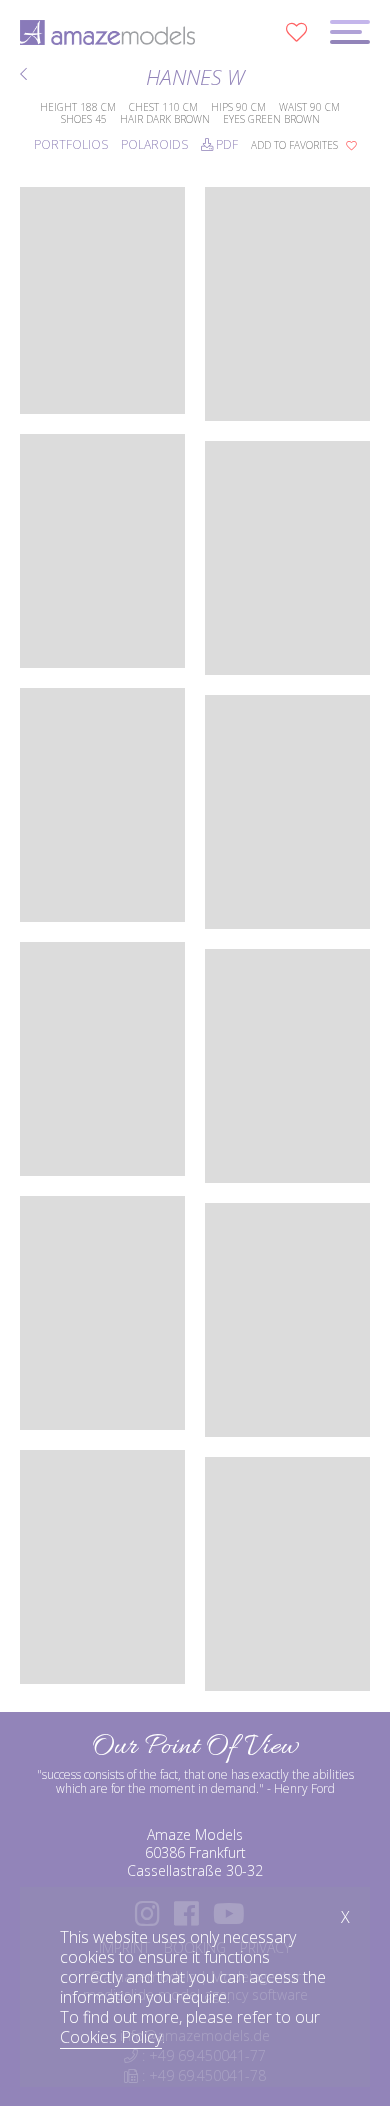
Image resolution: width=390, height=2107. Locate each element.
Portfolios (71, 144)
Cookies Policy (111, 2037)
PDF (225, 144)
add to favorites (296, 145)
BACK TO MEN (26, 77)
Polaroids (154, 144)
